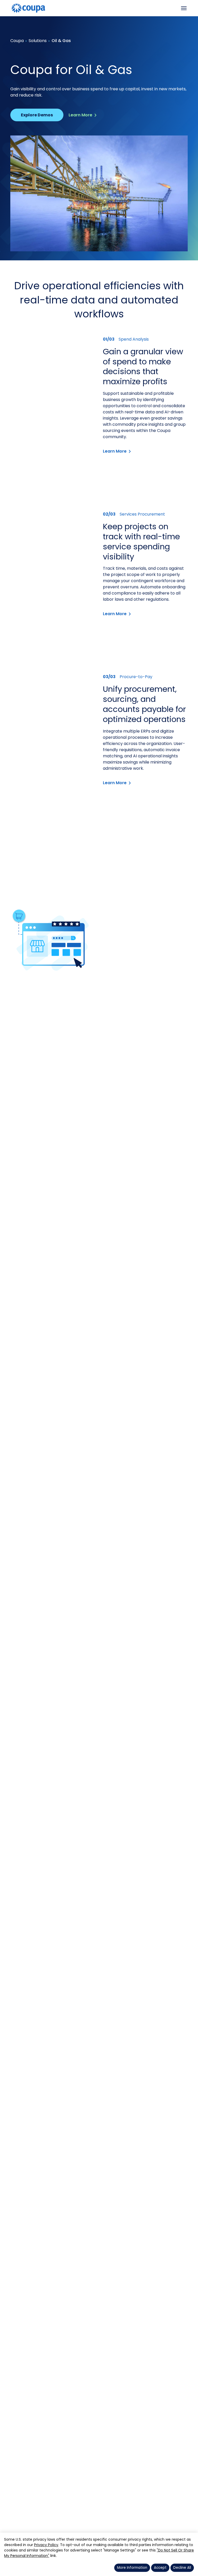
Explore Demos (37, 115)
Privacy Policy (46, 2545)
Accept (160, 2568)
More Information (132, 2568)
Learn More (80, 115)
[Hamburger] (184, 8)
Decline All (182, 2568)
